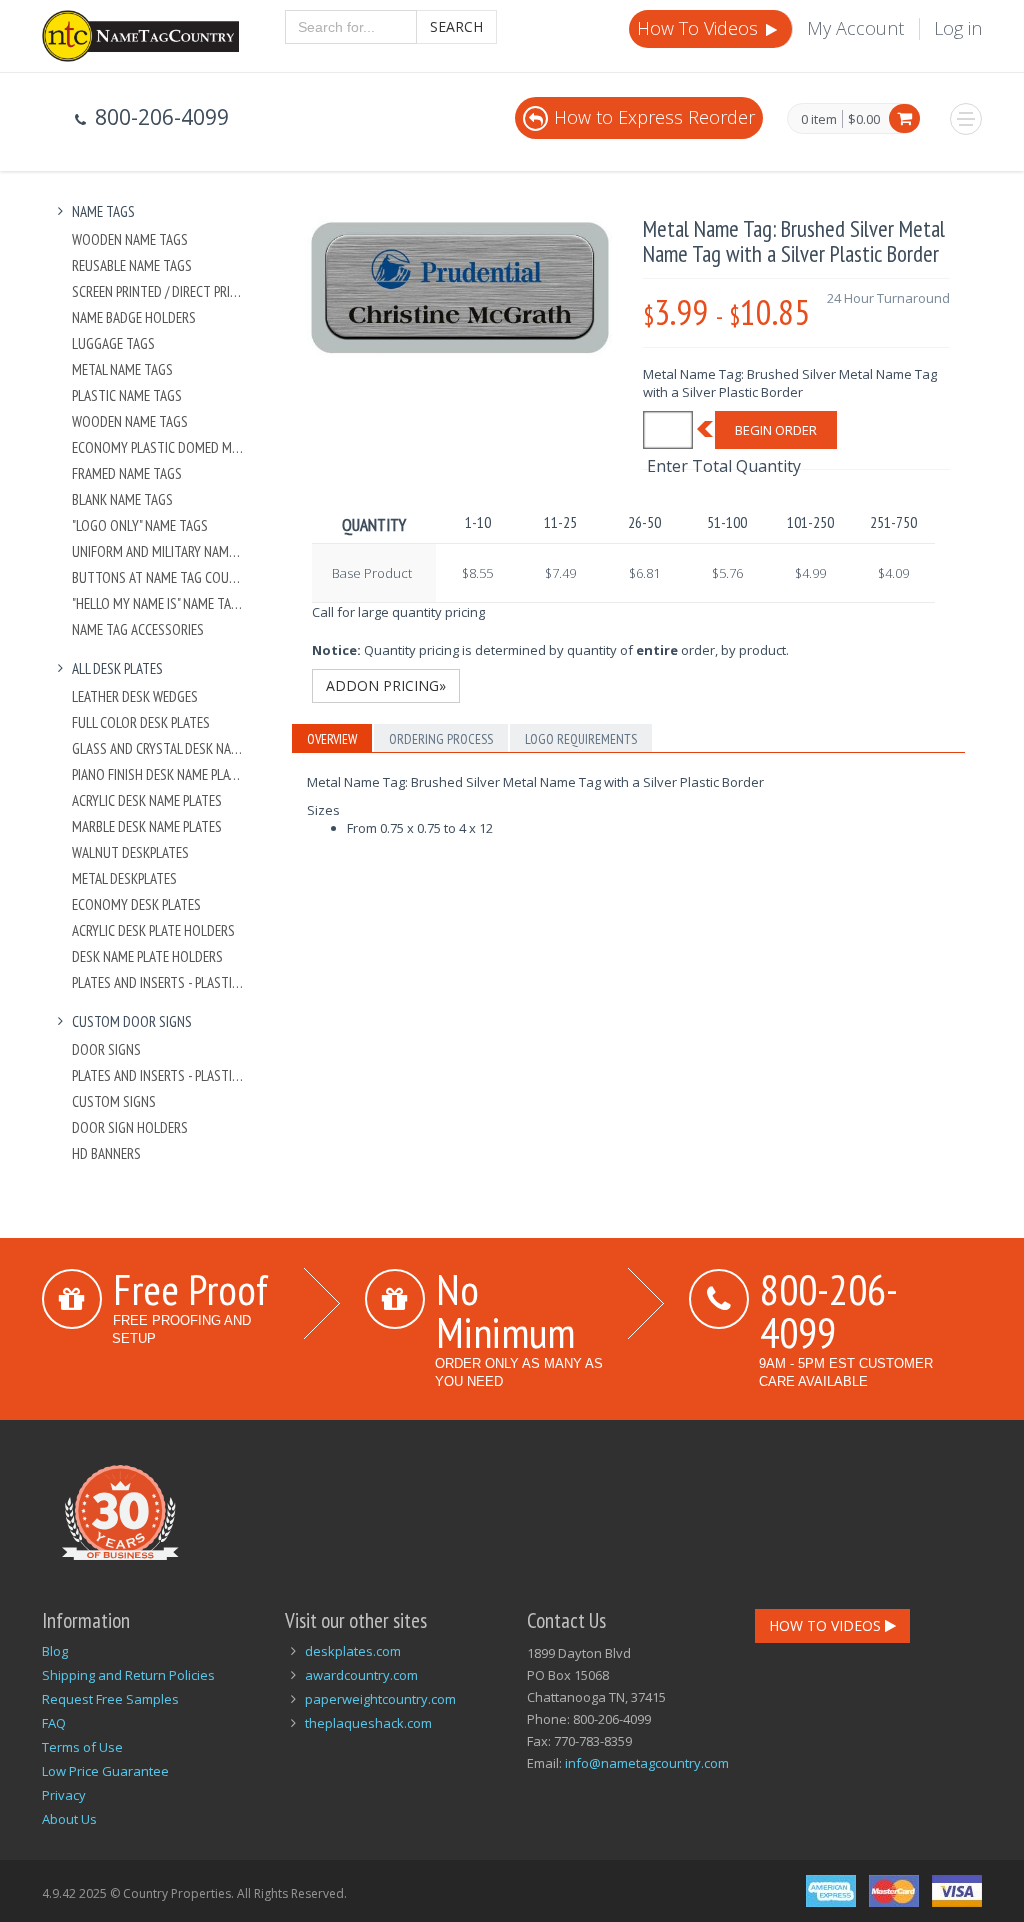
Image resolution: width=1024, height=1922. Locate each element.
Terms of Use (82, 1747)
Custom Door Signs (132, 1021)
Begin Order (776, 430)
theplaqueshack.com (368, 1723)
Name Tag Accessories (138, 629)
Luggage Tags (113, 343)
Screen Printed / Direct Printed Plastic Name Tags (158, 291)
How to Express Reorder (654, 117)
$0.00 (864, 119)
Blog (55, 1651)
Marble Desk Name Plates (147, 826)
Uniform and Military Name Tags (158, 551)
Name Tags (103, 211)
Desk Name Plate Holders (147, 956)
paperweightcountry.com (380, 1699)
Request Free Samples (110, 1699)
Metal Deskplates (124, 878)
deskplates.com (353, 1651)
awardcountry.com (361, 1675)
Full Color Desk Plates (141, 722)
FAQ (54, 1723)
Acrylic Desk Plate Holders (153, 930)
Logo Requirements (581, 739)
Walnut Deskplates (130, 852)
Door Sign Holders (130, 1127)
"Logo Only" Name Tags (140, 525)
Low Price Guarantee (105, 1771)
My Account (855, 28)
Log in (958, 28)
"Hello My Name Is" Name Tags (158, 603)
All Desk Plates (117, 668)
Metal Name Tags (122, 369)
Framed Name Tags (127, 473)
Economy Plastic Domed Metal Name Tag (158, 447)
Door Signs (106, 1049)
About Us (69, 1819)
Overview (332, 739)
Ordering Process (441, 739)
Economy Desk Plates (136, 904)
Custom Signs (114, 1101)
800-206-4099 (829, 1310)
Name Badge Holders (134, 317)
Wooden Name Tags (130, 239)
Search (456, 26)
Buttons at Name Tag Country (158, 577)
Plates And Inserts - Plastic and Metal (158, 982)
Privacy (64, 1795)
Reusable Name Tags (132, 265)
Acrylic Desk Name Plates (147, 800)
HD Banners (106, 1153)
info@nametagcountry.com (647, 1763)
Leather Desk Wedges (135, 696)
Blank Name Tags (122, 499)
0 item (819, 120)
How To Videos (700, 28)
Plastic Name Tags (127, 395)
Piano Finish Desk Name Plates (158, 774)
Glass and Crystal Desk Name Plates (158, 748)
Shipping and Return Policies (128, 1675)
